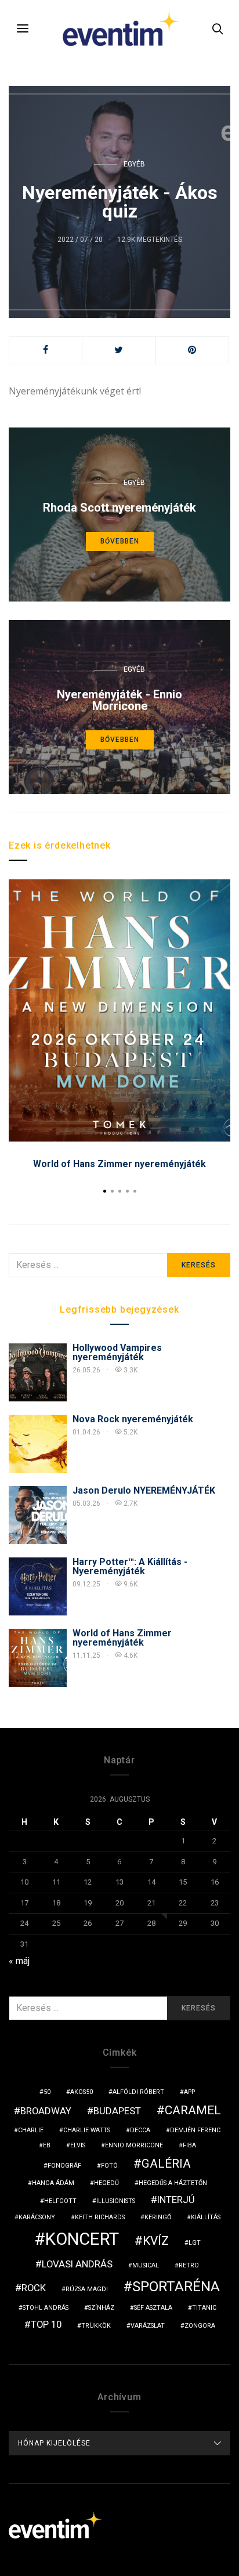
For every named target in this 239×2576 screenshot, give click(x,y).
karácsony (37, 2217)
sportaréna (176, 2287)
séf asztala (153, 2308)
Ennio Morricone (134, 2145)
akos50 (82, 2092)
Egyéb (134, 164)
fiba (189, 2145)
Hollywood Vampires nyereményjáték (117, 1352)
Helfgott (60, 2201)
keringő (158, 2217)
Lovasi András (77, 2264)
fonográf (64, 2166)
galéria (166, 2164)
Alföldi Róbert (138, 2092)
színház (101, 2308)
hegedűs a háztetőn (173, 2183)
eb (47, 2145)
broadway (46, 2111)
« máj (19, 1961)
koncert (82, 2239)
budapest (117, 2111)
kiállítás (206, 2217)
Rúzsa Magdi (87, 2289)
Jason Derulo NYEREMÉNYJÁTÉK (144, 1490)
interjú (176, 2200)
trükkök (96, 2326)
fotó (109, 2166)
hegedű (106, 2183)
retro (189, 2265)
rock (34, 2288)
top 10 (46, 2324)
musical (146, 2265)
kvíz (156, 2241)
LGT (195, 2243)
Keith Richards (100, 2217)
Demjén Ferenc (195, 2130)
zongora (200, 2326)
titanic (204, 2308)
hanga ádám (53, 2183)
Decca (140, 2130)
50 (47, 2092)
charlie (31, 2130)
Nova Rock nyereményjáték (133, 1419)
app (189, 2092)
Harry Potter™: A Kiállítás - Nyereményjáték (130, 1566)
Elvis (78, 2145)
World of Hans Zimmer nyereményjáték (119, 1164)
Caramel (193, 2110)
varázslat (148, 2326)
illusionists (116, 2201)
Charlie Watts (87, 2130)
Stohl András (46, 2308)
